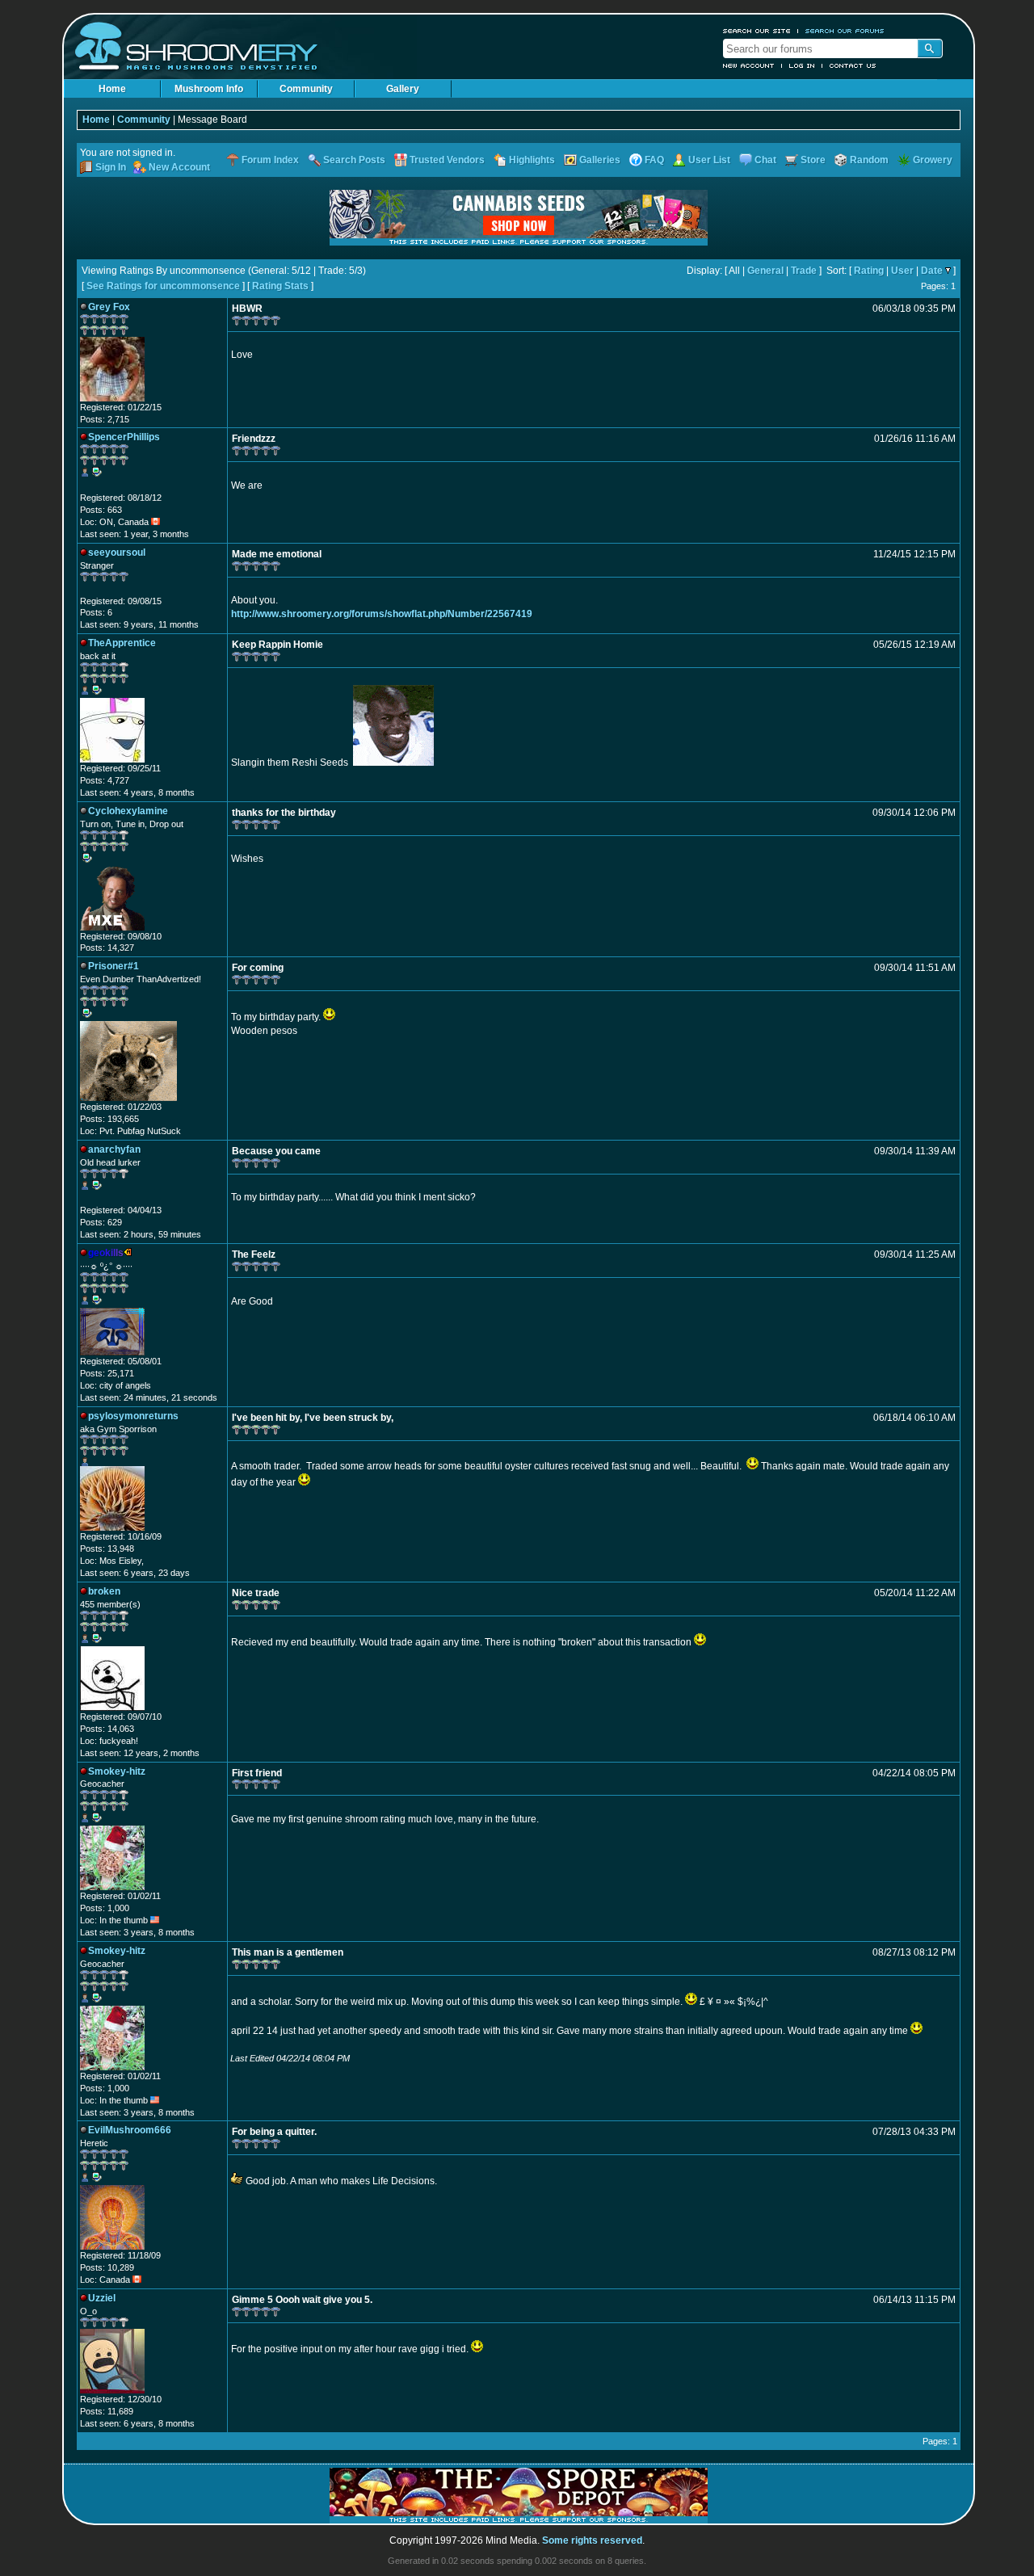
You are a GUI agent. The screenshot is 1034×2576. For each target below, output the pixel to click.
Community (306, 89)
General (765, 271)
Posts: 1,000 (105, 1908)
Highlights (532, 160)
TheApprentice (122, 643)
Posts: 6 (96, 612)
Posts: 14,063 (107, 1729)
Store (813, 160)
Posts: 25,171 (107, 1373)
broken (104, 1591)
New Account (749, 65)
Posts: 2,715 (105, 419)
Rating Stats (280, 286)
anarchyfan (114, 1149)
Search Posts (354, 160)
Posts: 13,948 (107, 1549)
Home (112, 89)
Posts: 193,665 (109, 1119)
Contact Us (853, 65)
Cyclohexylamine (128, 811)
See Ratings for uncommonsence (163, 286)
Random (869, 160)
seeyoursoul (117, 553)
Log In (802, 65)
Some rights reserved (592, 2540)
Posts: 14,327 (107, 948)
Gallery (403, 89)
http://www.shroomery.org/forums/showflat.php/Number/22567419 (382, 614)
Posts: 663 (101, 510)
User (902, 271)
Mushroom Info (209, 89)
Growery (933, 160)
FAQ (654, 160)
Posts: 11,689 (107, 2411)
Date (932, 271)
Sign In (111, 167)
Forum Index (270, 160)
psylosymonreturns (133, 1416)
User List (709, 160)
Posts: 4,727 (105, 780)
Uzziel (102, 2298)
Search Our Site (757, 31)
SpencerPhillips (124, 437)
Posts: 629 (101, 1222)
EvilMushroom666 (130, 2130)
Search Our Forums (845, 31)
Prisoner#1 (113, 966)
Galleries (600, 160)
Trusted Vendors (447, 160)
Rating (869, 271)
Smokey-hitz (117, 1771)
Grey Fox (109, 307)
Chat (765, 160)
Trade (804, 271)
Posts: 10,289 (107, 2267)
